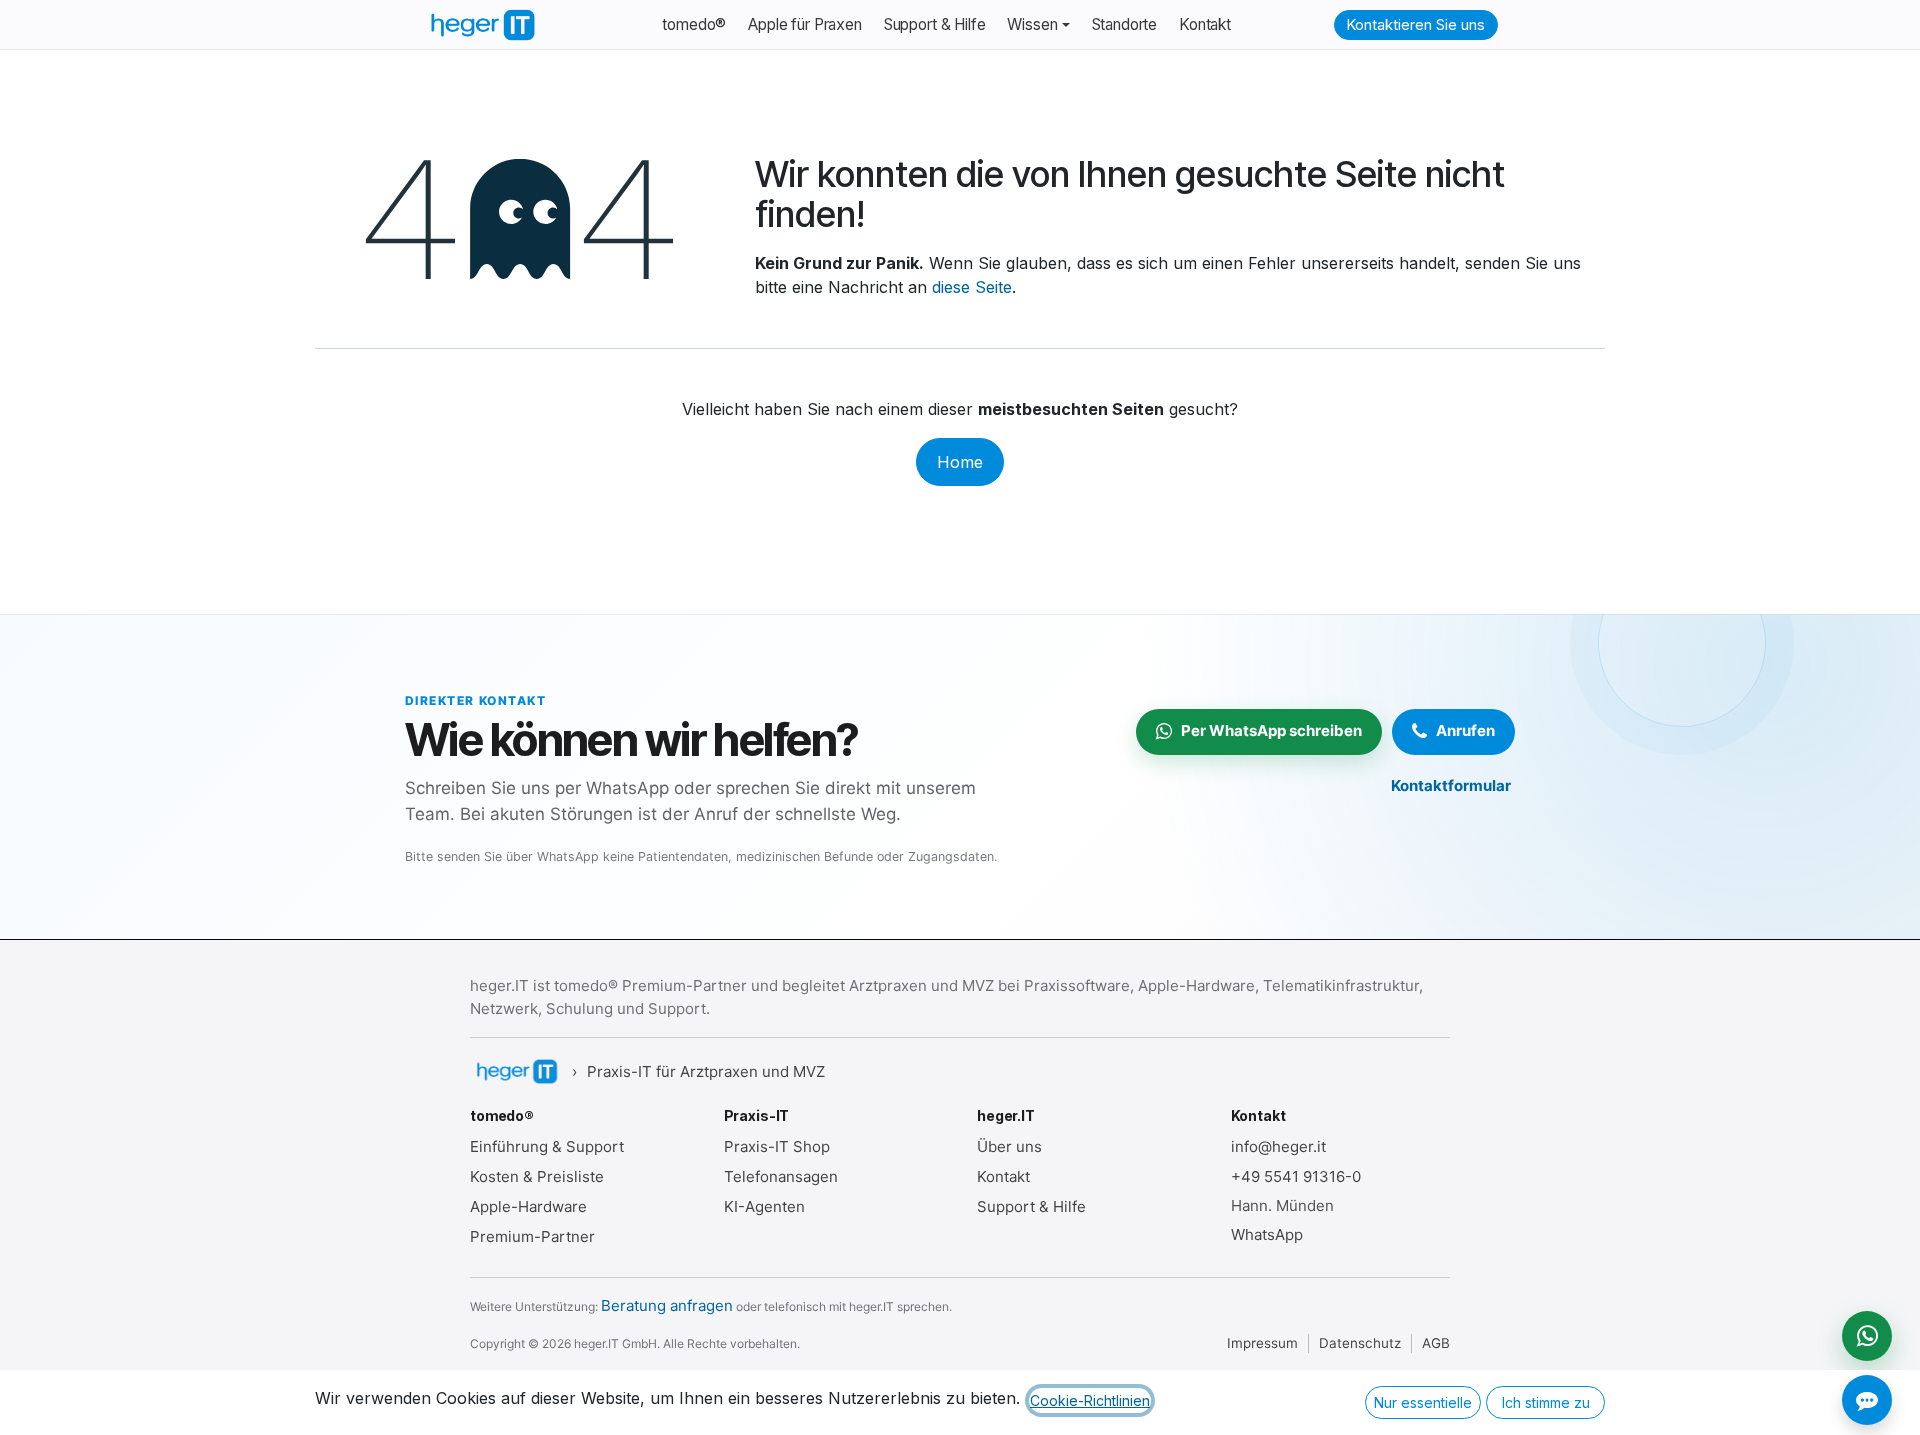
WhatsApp (1267, 1234)
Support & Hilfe (1031, 1206)
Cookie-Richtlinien (1090, 1400)
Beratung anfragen (667, 1305)
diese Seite (972, 287)
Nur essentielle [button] (1423, 1402)
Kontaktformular (1451, 785)
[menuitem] (694, 25)
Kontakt (1003, 1176)
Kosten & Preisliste (537, 1176)
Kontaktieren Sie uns (1415, 24)
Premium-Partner (532, 1236)
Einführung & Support (547, 1146)
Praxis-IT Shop (777, 1146)
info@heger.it (1278, 1146)
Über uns (1009, 1146)
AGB (1436, 1343)
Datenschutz (1360, 1343)
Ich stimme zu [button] (1546, 1402)
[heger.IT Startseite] (516, 1071)
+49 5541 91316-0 (1296, 1176)
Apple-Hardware (528, 1206)
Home (960, 462)
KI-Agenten (764, 1206)
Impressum (1262, 1343)
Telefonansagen (781, 1176)
